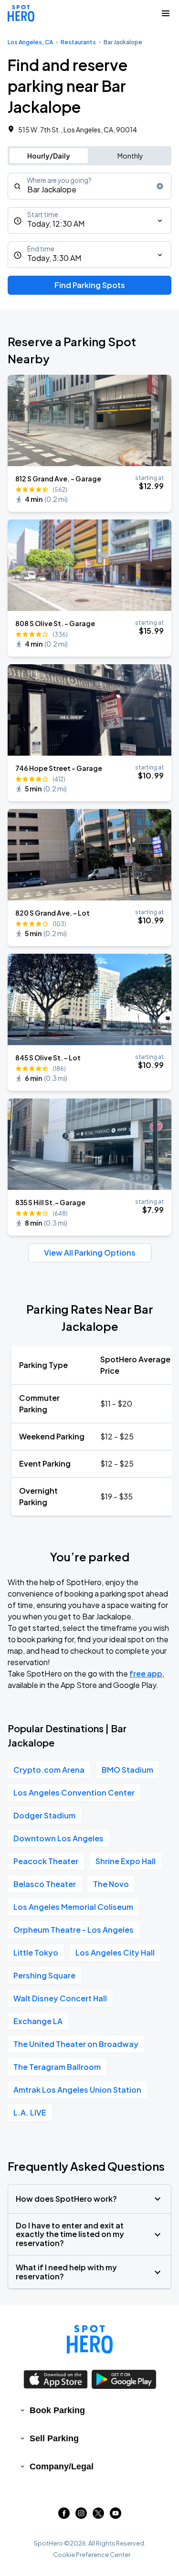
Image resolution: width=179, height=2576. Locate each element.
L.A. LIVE (30, 2112)
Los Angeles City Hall (115, 1952)
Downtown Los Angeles (58, 1838)
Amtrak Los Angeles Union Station (77, 2090)
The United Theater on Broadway (76, 2044)
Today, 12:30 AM (56, 224)
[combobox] (89, 186)
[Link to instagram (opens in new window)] (81, 2516)
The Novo (111, 1884)
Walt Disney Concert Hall (60, 1998)
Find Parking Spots (90, 285)
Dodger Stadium (44, 1815)
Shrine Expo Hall (126, 1861)
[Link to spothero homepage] (90, 2339)
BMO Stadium (127, 1770)
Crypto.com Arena (49, 1770)
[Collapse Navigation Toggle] (166, 13)
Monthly (130, 156)
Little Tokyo (36, 1952)
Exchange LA (38, 2021)
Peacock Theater (46, 1861)
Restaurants (78, 42)
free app (146, 1673)
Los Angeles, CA (30, 42)
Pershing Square (44, 1975)
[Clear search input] (160, 186)
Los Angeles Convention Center (74, 1792)
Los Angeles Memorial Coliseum (73, 1907)
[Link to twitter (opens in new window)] (98, 2516)
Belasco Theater (45, 1884)
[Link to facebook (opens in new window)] (64, 2516)
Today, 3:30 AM (54, 258)
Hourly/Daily (49, 156)
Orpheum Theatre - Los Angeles (74, 1930)
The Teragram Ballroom (57, 2067)
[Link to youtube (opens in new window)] (116, 2516)
